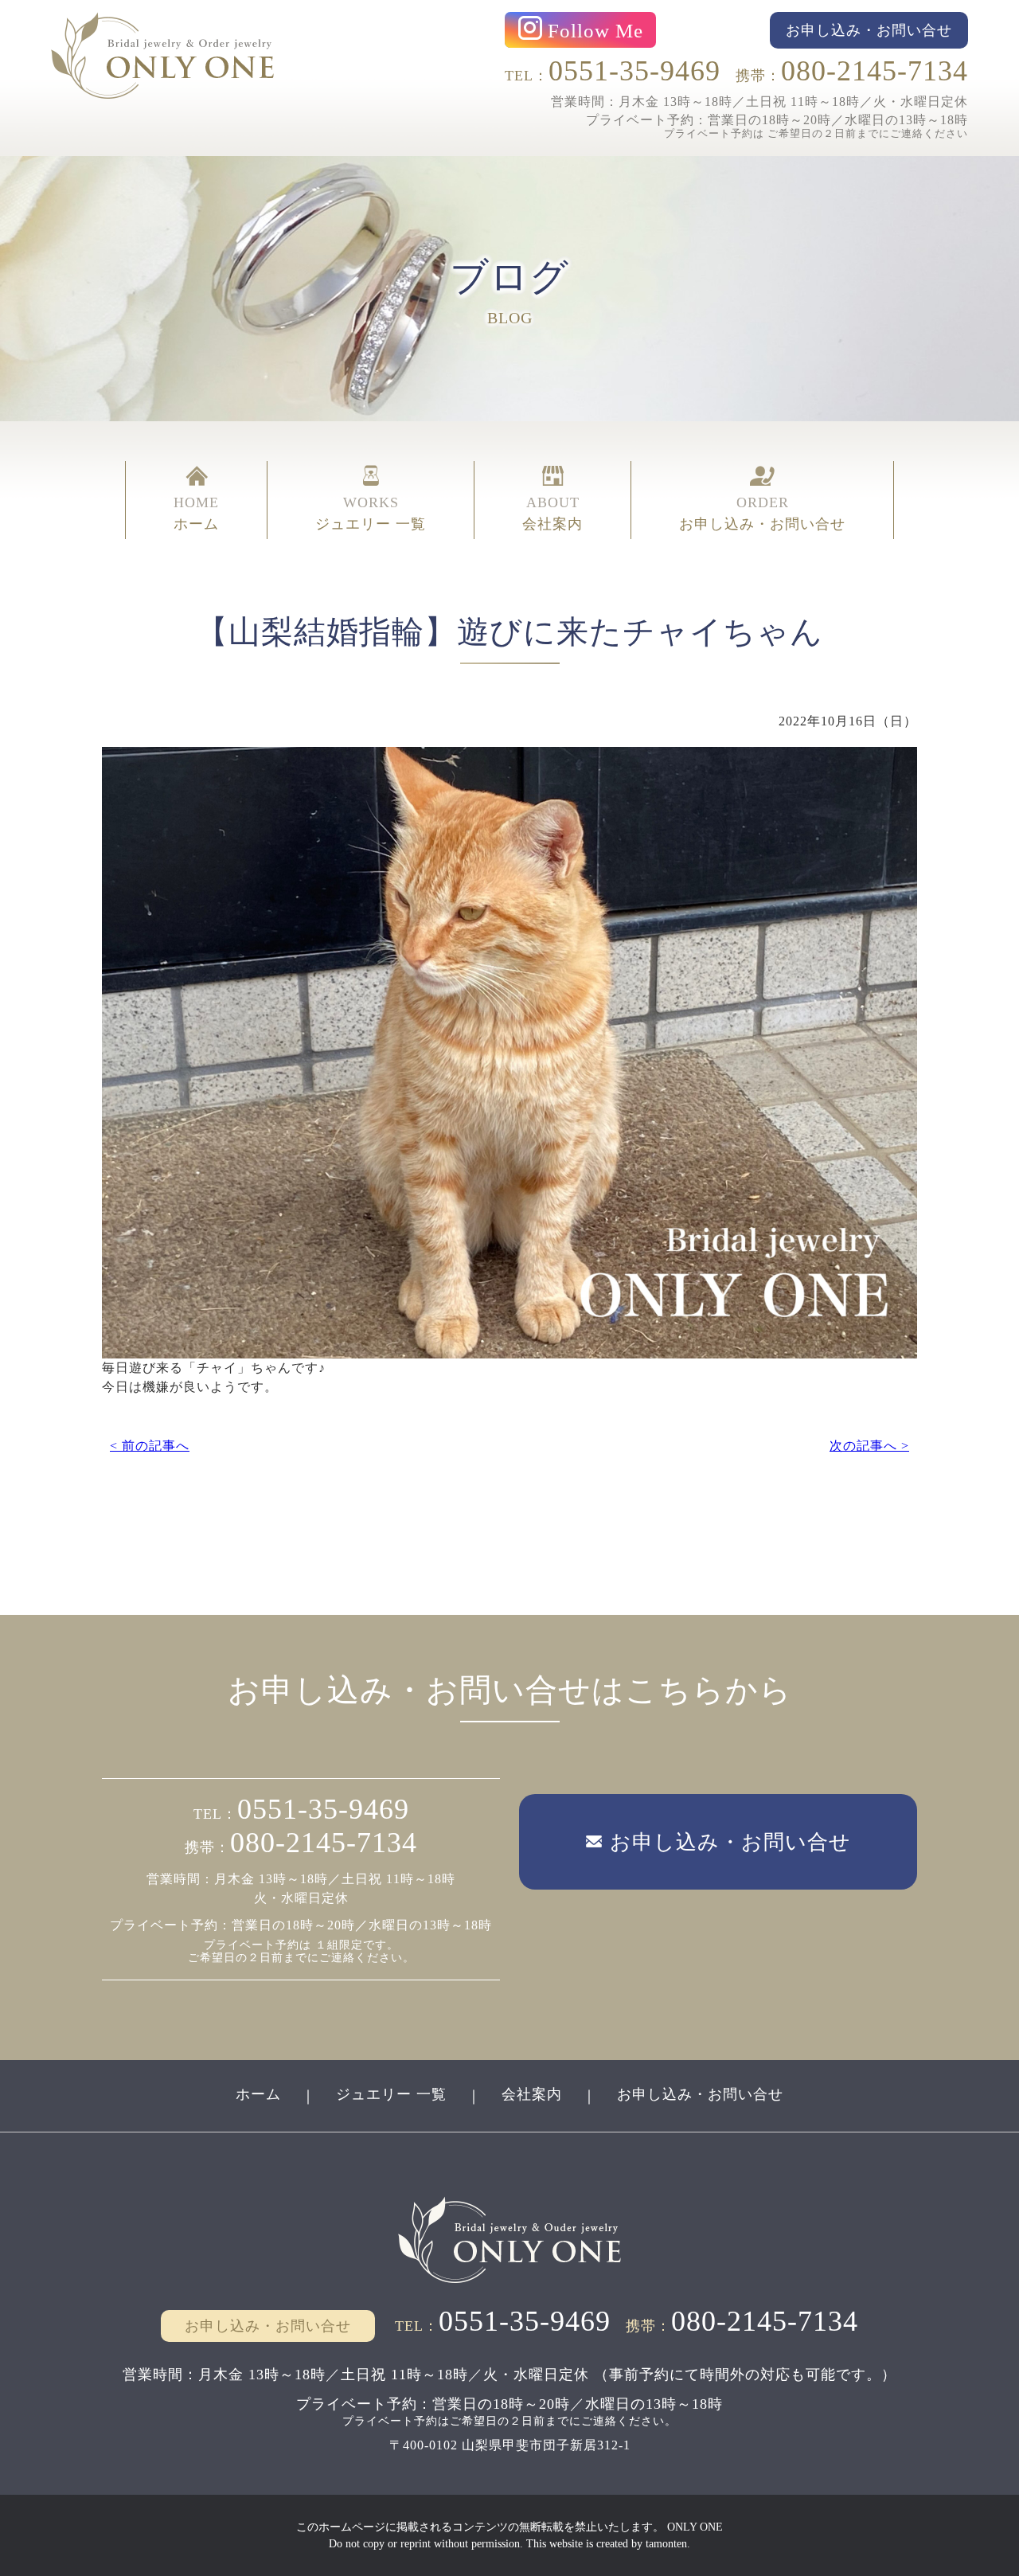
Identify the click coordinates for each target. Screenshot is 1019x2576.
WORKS (371, 513)
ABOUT (552, 513)
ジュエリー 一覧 (391, 2094)
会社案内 (532, 2094)
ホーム (258, 2094)
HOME (196, 513)
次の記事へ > (869, 1446)
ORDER (762, 513)
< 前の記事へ (150, 1446)
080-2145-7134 (875, 71)
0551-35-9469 (634, 71)
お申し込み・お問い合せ (700, 2094)
